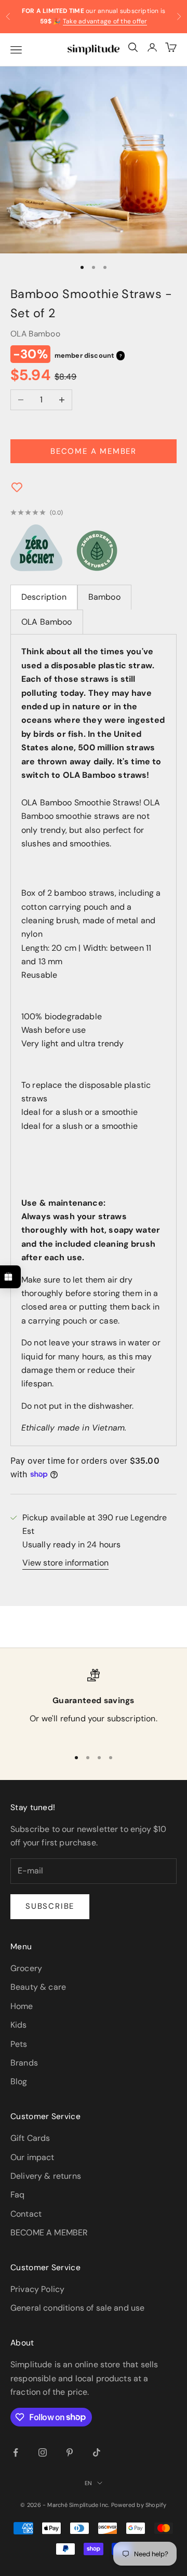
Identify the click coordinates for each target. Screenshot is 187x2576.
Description (44, 597)
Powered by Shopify (139, 2505)
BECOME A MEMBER (49, 2233)
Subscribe (50, 1906)
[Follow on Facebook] (16, 2452)
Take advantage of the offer (105, 21)
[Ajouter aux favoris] (17, 490)
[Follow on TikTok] (97, 2452)
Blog (19, 2081)
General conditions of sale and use (77, 2308)
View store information (65, 1563)
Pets (19, 2044)
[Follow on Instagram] (43, 2452)
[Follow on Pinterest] (70, 2452)
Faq (17, 2195)
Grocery (26, 1968)
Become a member (94, 451)
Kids (19, 2025)
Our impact (32, 2157)
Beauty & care (38, 1987)
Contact (26, 2214)
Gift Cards (30, 2138)
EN (88, 2483)
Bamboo (104, 597)
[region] (94, 1704)
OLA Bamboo (35, 334)
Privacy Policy (37, 2289)
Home (22, 2006)
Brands (24, 2063)
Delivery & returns (46, 2176)
